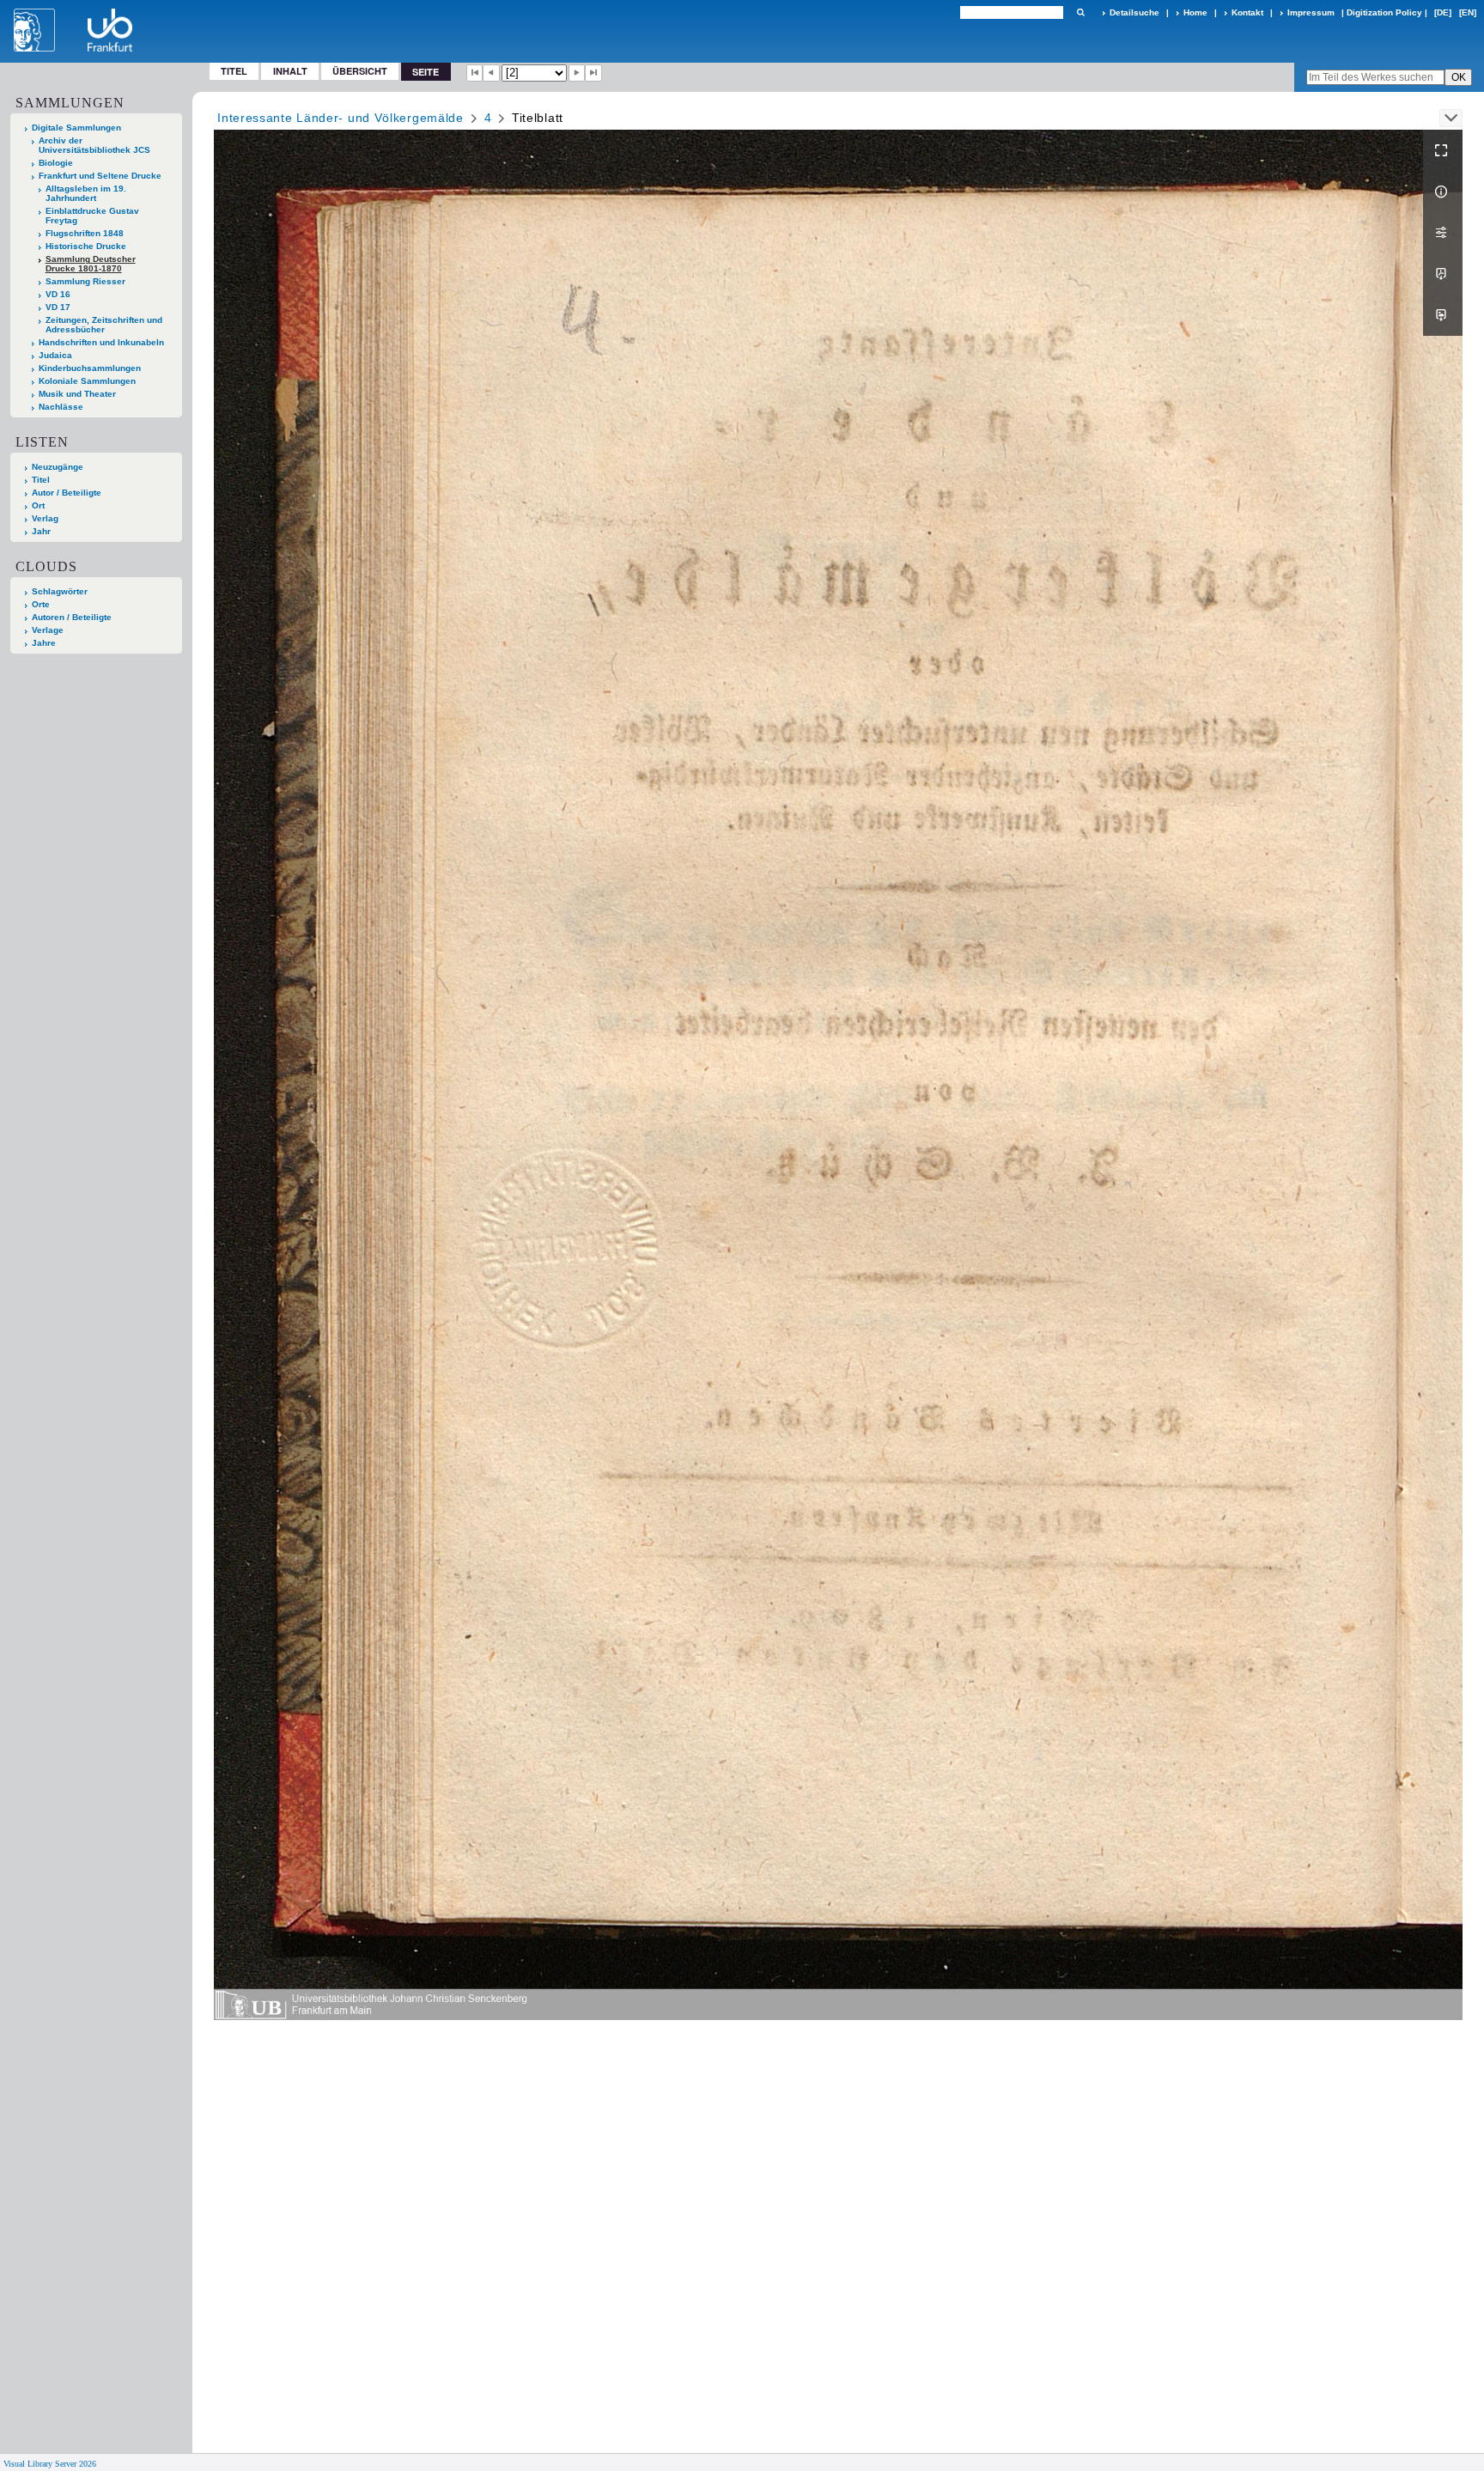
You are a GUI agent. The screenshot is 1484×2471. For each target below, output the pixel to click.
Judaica (55, 355)
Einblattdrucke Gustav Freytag (92, 216)
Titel (234, 71)
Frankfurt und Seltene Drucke (100, 176)
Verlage (48, 630)
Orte (41, 604)
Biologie (56, 163)
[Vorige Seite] (491, 73)
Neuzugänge (58, 467)
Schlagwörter (60, 591)
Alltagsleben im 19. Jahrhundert (86, 193)
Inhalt (290, 71)
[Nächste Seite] (577, 73)
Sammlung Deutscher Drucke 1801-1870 (91, 264)
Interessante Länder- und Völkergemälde (341, 118)
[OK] (1080, 12)
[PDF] (1443, 274)
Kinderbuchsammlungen (90, 368)
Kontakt (1247, 12)
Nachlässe (61, 407)
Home (1195, 12)
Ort (38, 505)
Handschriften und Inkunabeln (101, 342)
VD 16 (58, 294)
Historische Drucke (86, 246)
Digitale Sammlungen (76, 128)
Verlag (45, 518)
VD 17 (58, 307)
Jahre (44, 643)
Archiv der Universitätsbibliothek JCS (94, 145)
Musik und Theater (77, 394)
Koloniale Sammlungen (87, 381)
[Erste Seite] (475, 73)
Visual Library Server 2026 (50, 2464)
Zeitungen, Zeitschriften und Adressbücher (104, 325)
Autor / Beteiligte (67, 493)
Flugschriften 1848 (85, 233)
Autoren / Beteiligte (72, 617)
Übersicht (360, 71)
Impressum (1311, 12)
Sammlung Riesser (85, 281)
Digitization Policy (1384, 12)
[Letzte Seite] (593, 73)
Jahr (41, 531)
